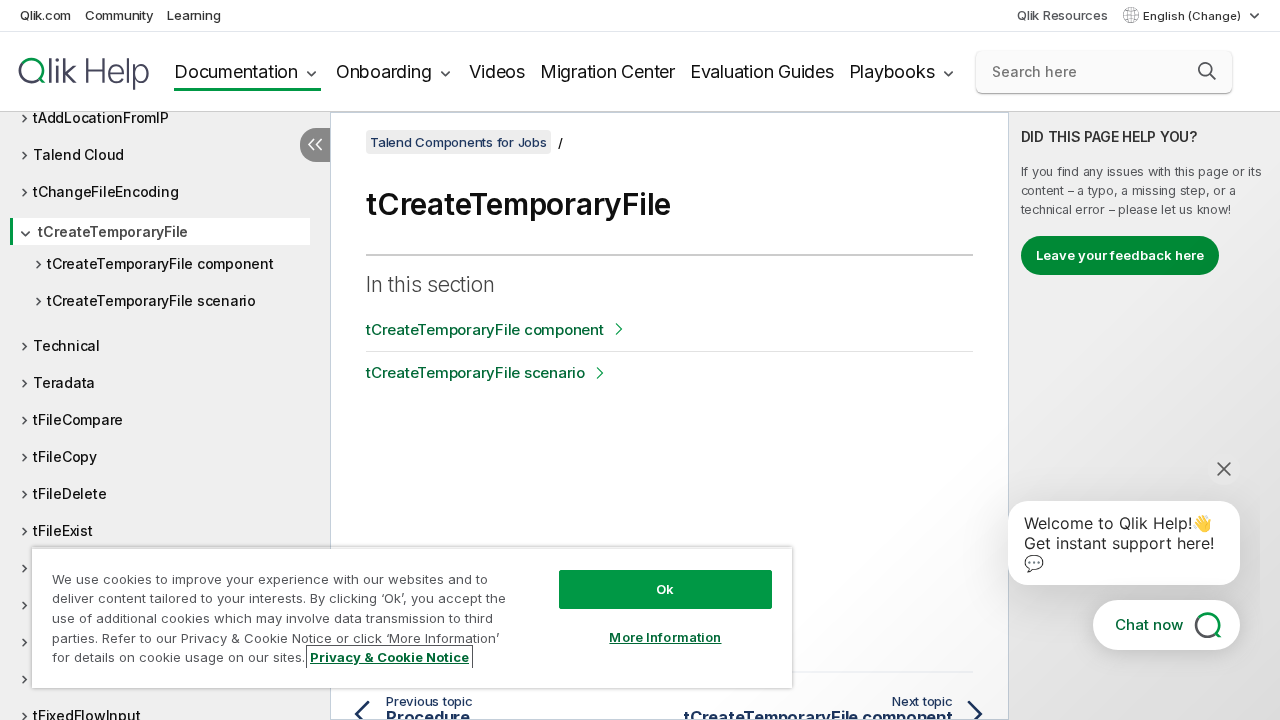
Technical (66, 345)
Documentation (236, 71)
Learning (193, 15)
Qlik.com (45, 15)
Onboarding (384, 71)
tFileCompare (78, 419)
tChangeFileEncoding (105, 191)
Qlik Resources (1062, 15)
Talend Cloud (78, 154)
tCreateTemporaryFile (113, 231)
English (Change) (1193, 16)
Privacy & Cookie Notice (389, 657)
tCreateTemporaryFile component (160, 263)
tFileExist (63, 530)
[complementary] (1144, 416)
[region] (412, 617)
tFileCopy (65, 456)
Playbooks (892, 71)
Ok (665, 589)
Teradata (64, 382)
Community (119, 15)
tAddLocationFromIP (101, 117)
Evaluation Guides (762, 71)
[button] (1207, 71)
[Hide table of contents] (315, 145)
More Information (665, 637)
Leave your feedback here (1120, 255)
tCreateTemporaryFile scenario (151, 300)
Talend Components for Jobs (458, 142)
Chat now (1149, 624)
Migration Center (607, 71)
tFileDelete (69, 493)
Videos (497, 71)
